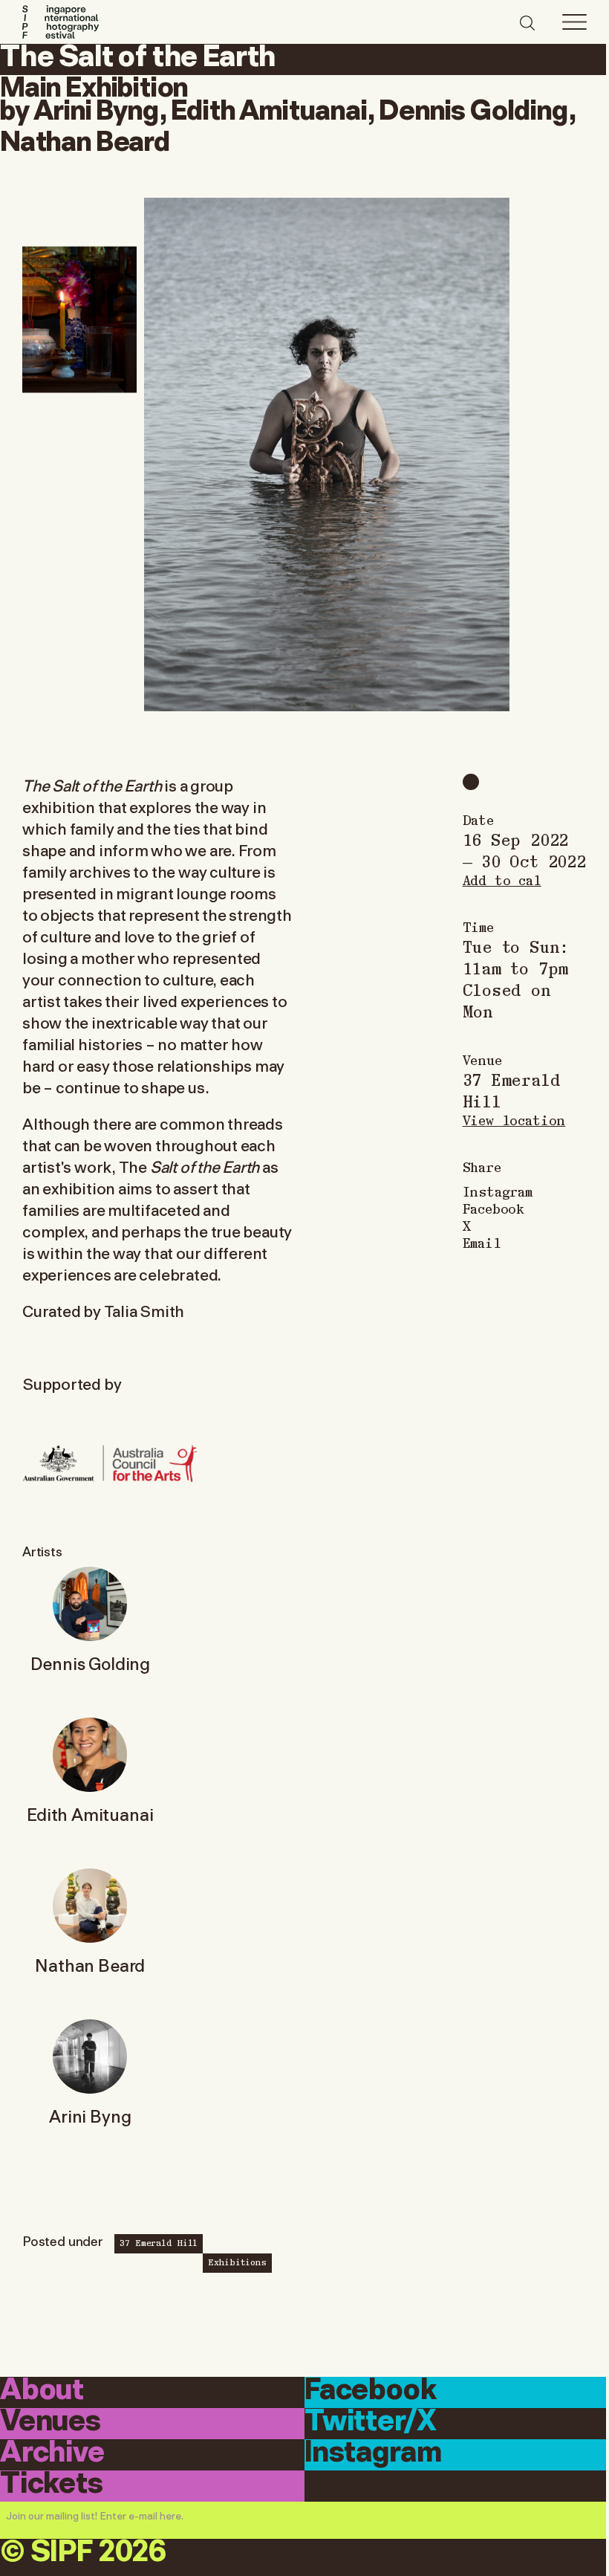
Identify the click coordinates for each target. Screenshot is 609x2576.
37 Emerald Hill (159, 2242)
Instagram (498, 1191)
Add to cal (502, 880)
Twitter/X (370, 2423)
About (42, 2391)
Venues (51, 2423)
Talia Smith (144, 1310)
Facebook (494, 1208)
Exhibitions (237, 2262)
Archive (52, 2454)
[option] (327, 454)
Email (482, 1242)
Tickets (52, 2485)
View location (514, 1120)
